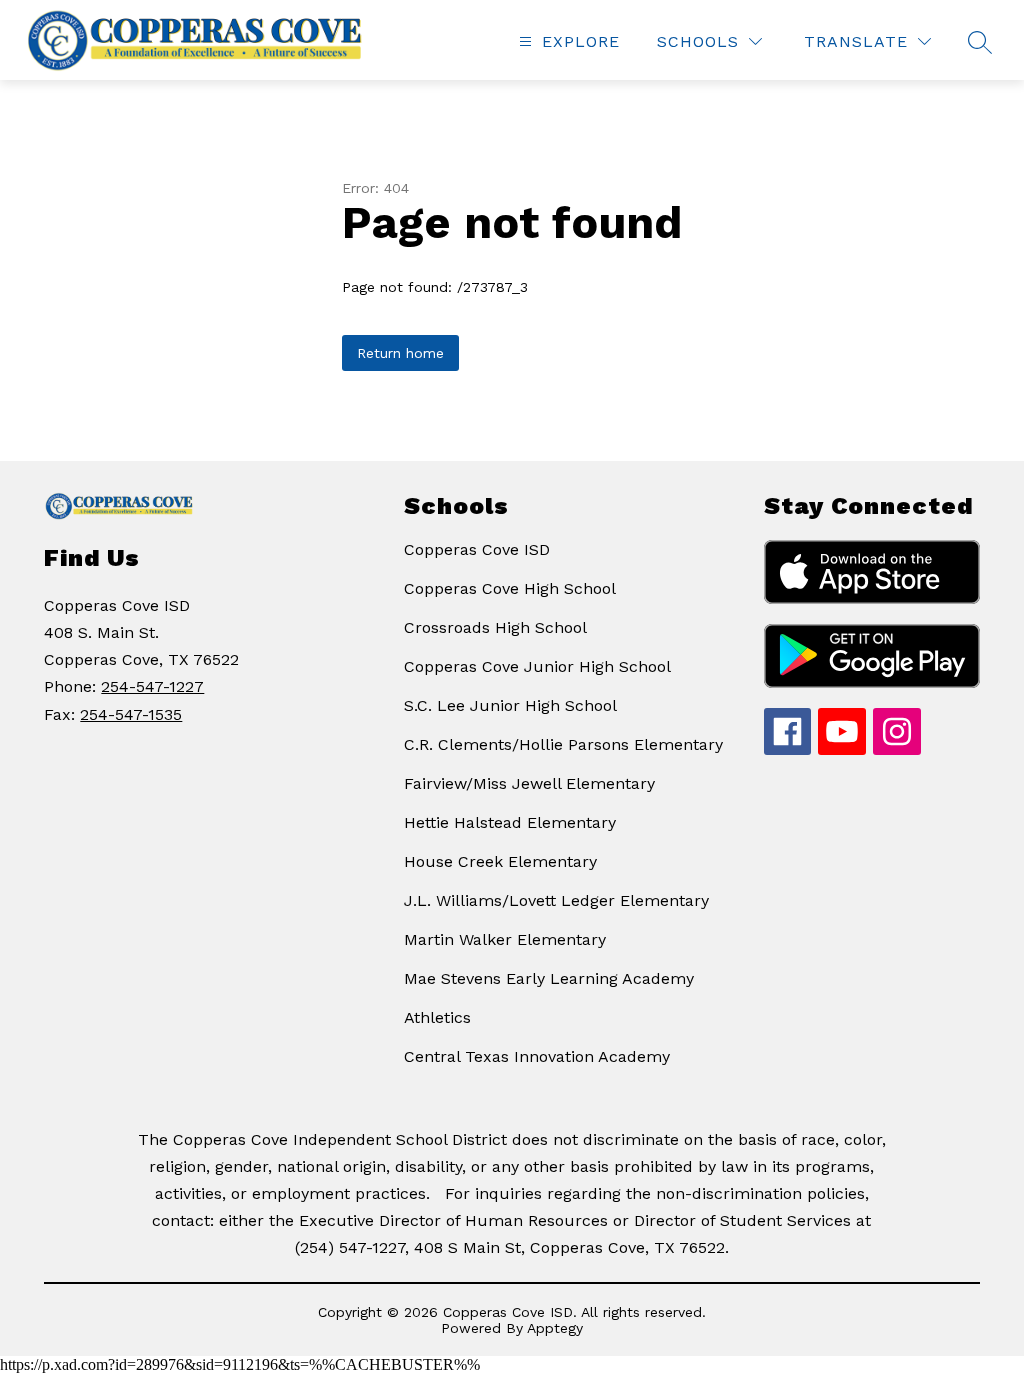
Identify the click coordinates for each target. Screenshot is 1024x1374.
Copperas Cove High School (510, 588)
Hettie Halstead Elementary (510, 822)
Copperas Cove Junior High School (537, 666)
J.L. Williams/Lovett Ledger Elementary (556, 900)
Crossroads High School (495, 627)
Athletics (437, 1017)
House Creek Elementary (500, 861)
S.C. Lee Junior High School (510, 705)
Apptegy (555, 1328)
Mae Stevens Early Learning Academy (549, 978)
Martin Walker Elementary (505, 939)
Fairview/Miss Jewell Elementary (529, 783)
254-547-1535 (131, 714)
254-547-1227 (152, 686)
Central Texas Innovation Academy (537, 1056)
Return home (400, 353)
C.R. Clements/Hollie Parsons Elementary (563, 744)
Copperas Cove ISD (477, 549)
